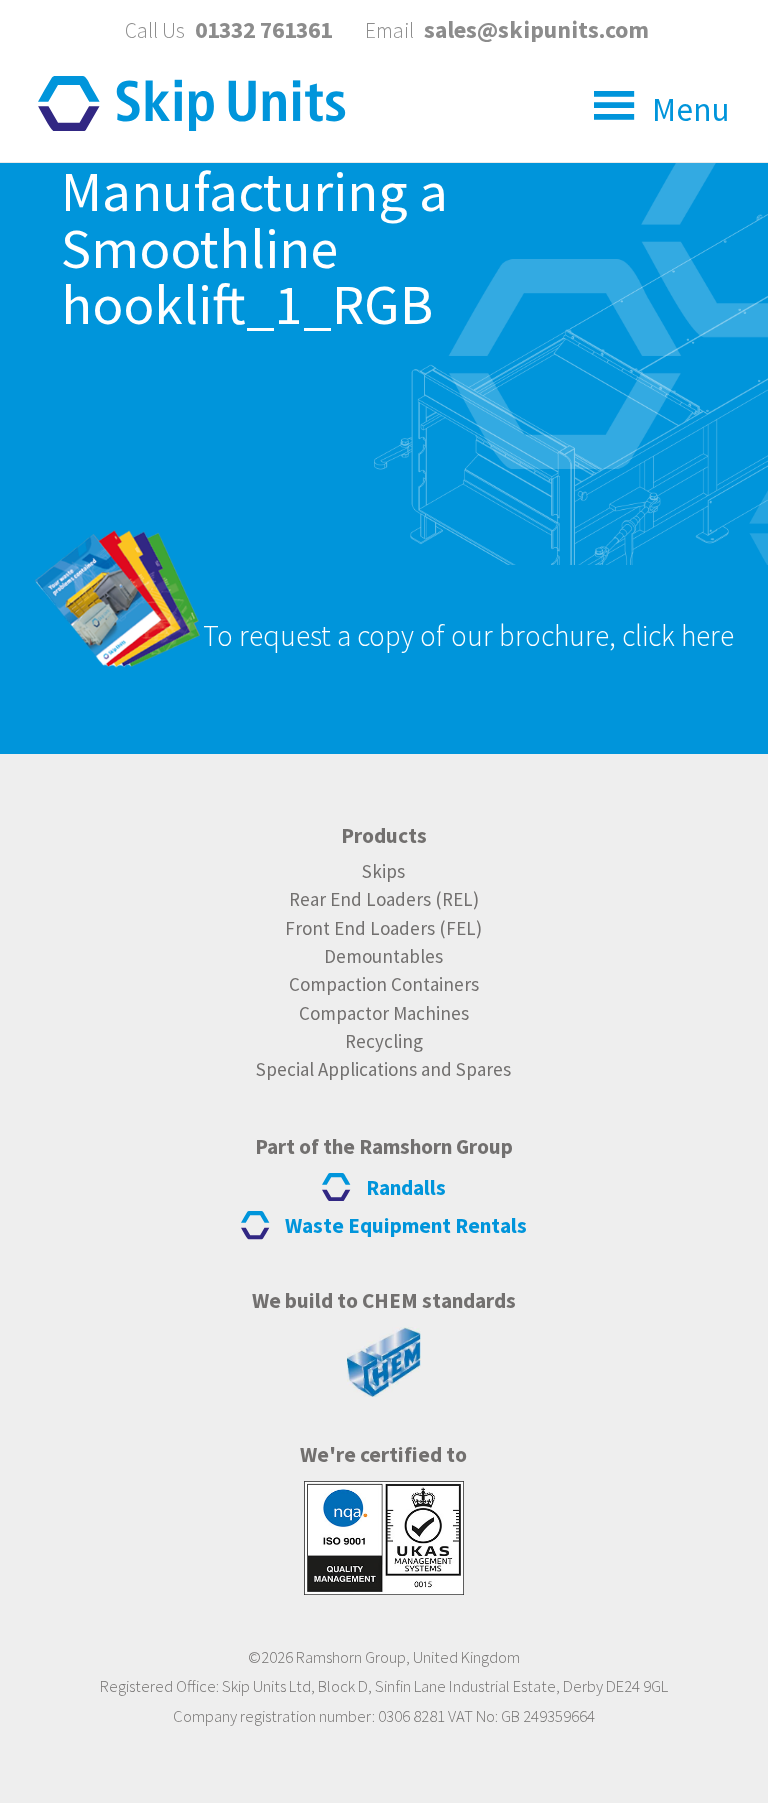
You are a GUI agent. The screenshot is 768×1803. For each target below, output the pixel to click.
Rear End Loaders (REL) (384, 899)
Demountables (383, 956)
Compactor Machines (384, 1013)
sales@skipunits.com (536, 29)
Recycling (384, 1041)
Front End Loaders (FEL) (383, 928)
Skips (383, 871)
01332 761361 (263, 29)
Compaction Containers (384, 984)
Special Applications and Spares (383, 1069)
